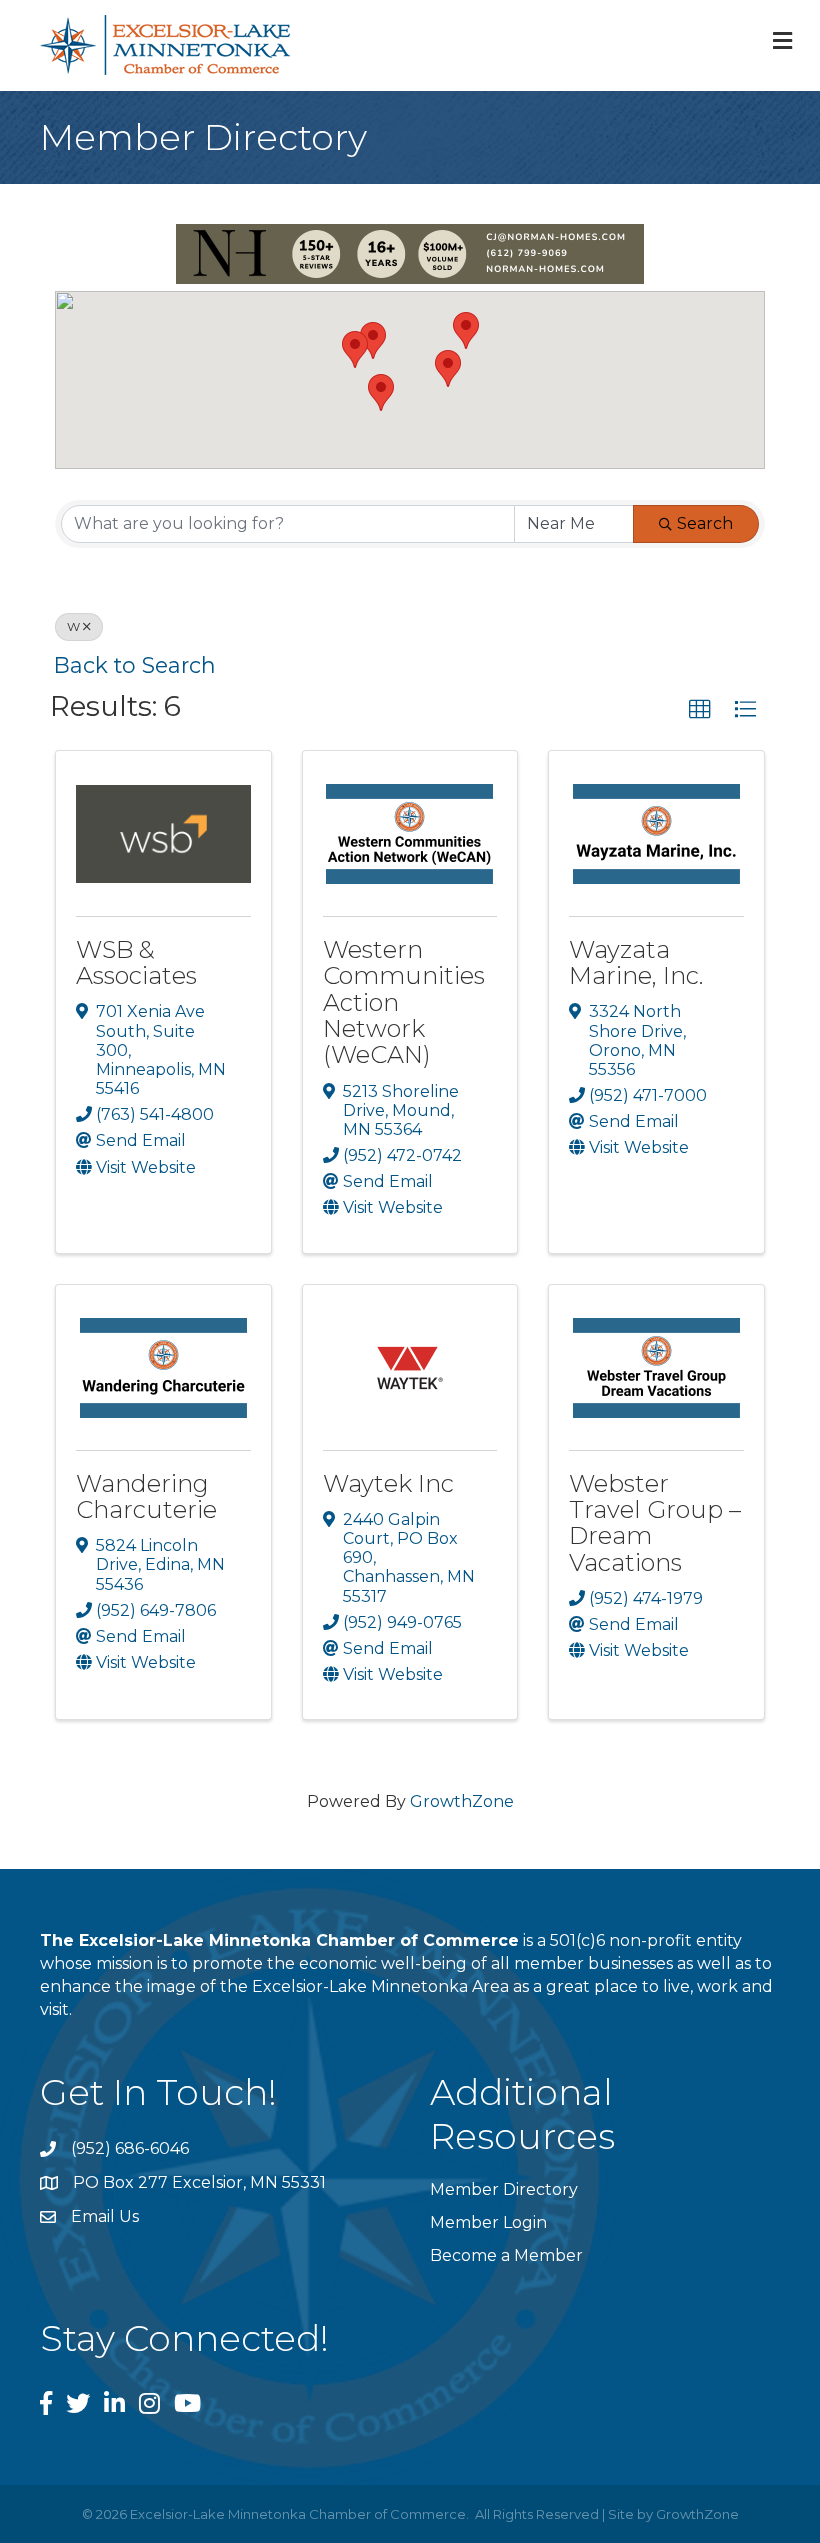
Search (705, 523)
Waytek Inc (388, 1483)
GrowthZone (462, 1801)
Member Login (488, 2222)
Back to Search (135, 665)
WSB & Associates (136, 962)
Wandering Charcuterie (146, 1496)
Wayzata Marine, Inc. (636, 962)
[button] (448, 368)
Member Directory (504, 2189)
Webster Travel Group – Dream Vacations (655, 1523)
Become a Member (506, 2255)
